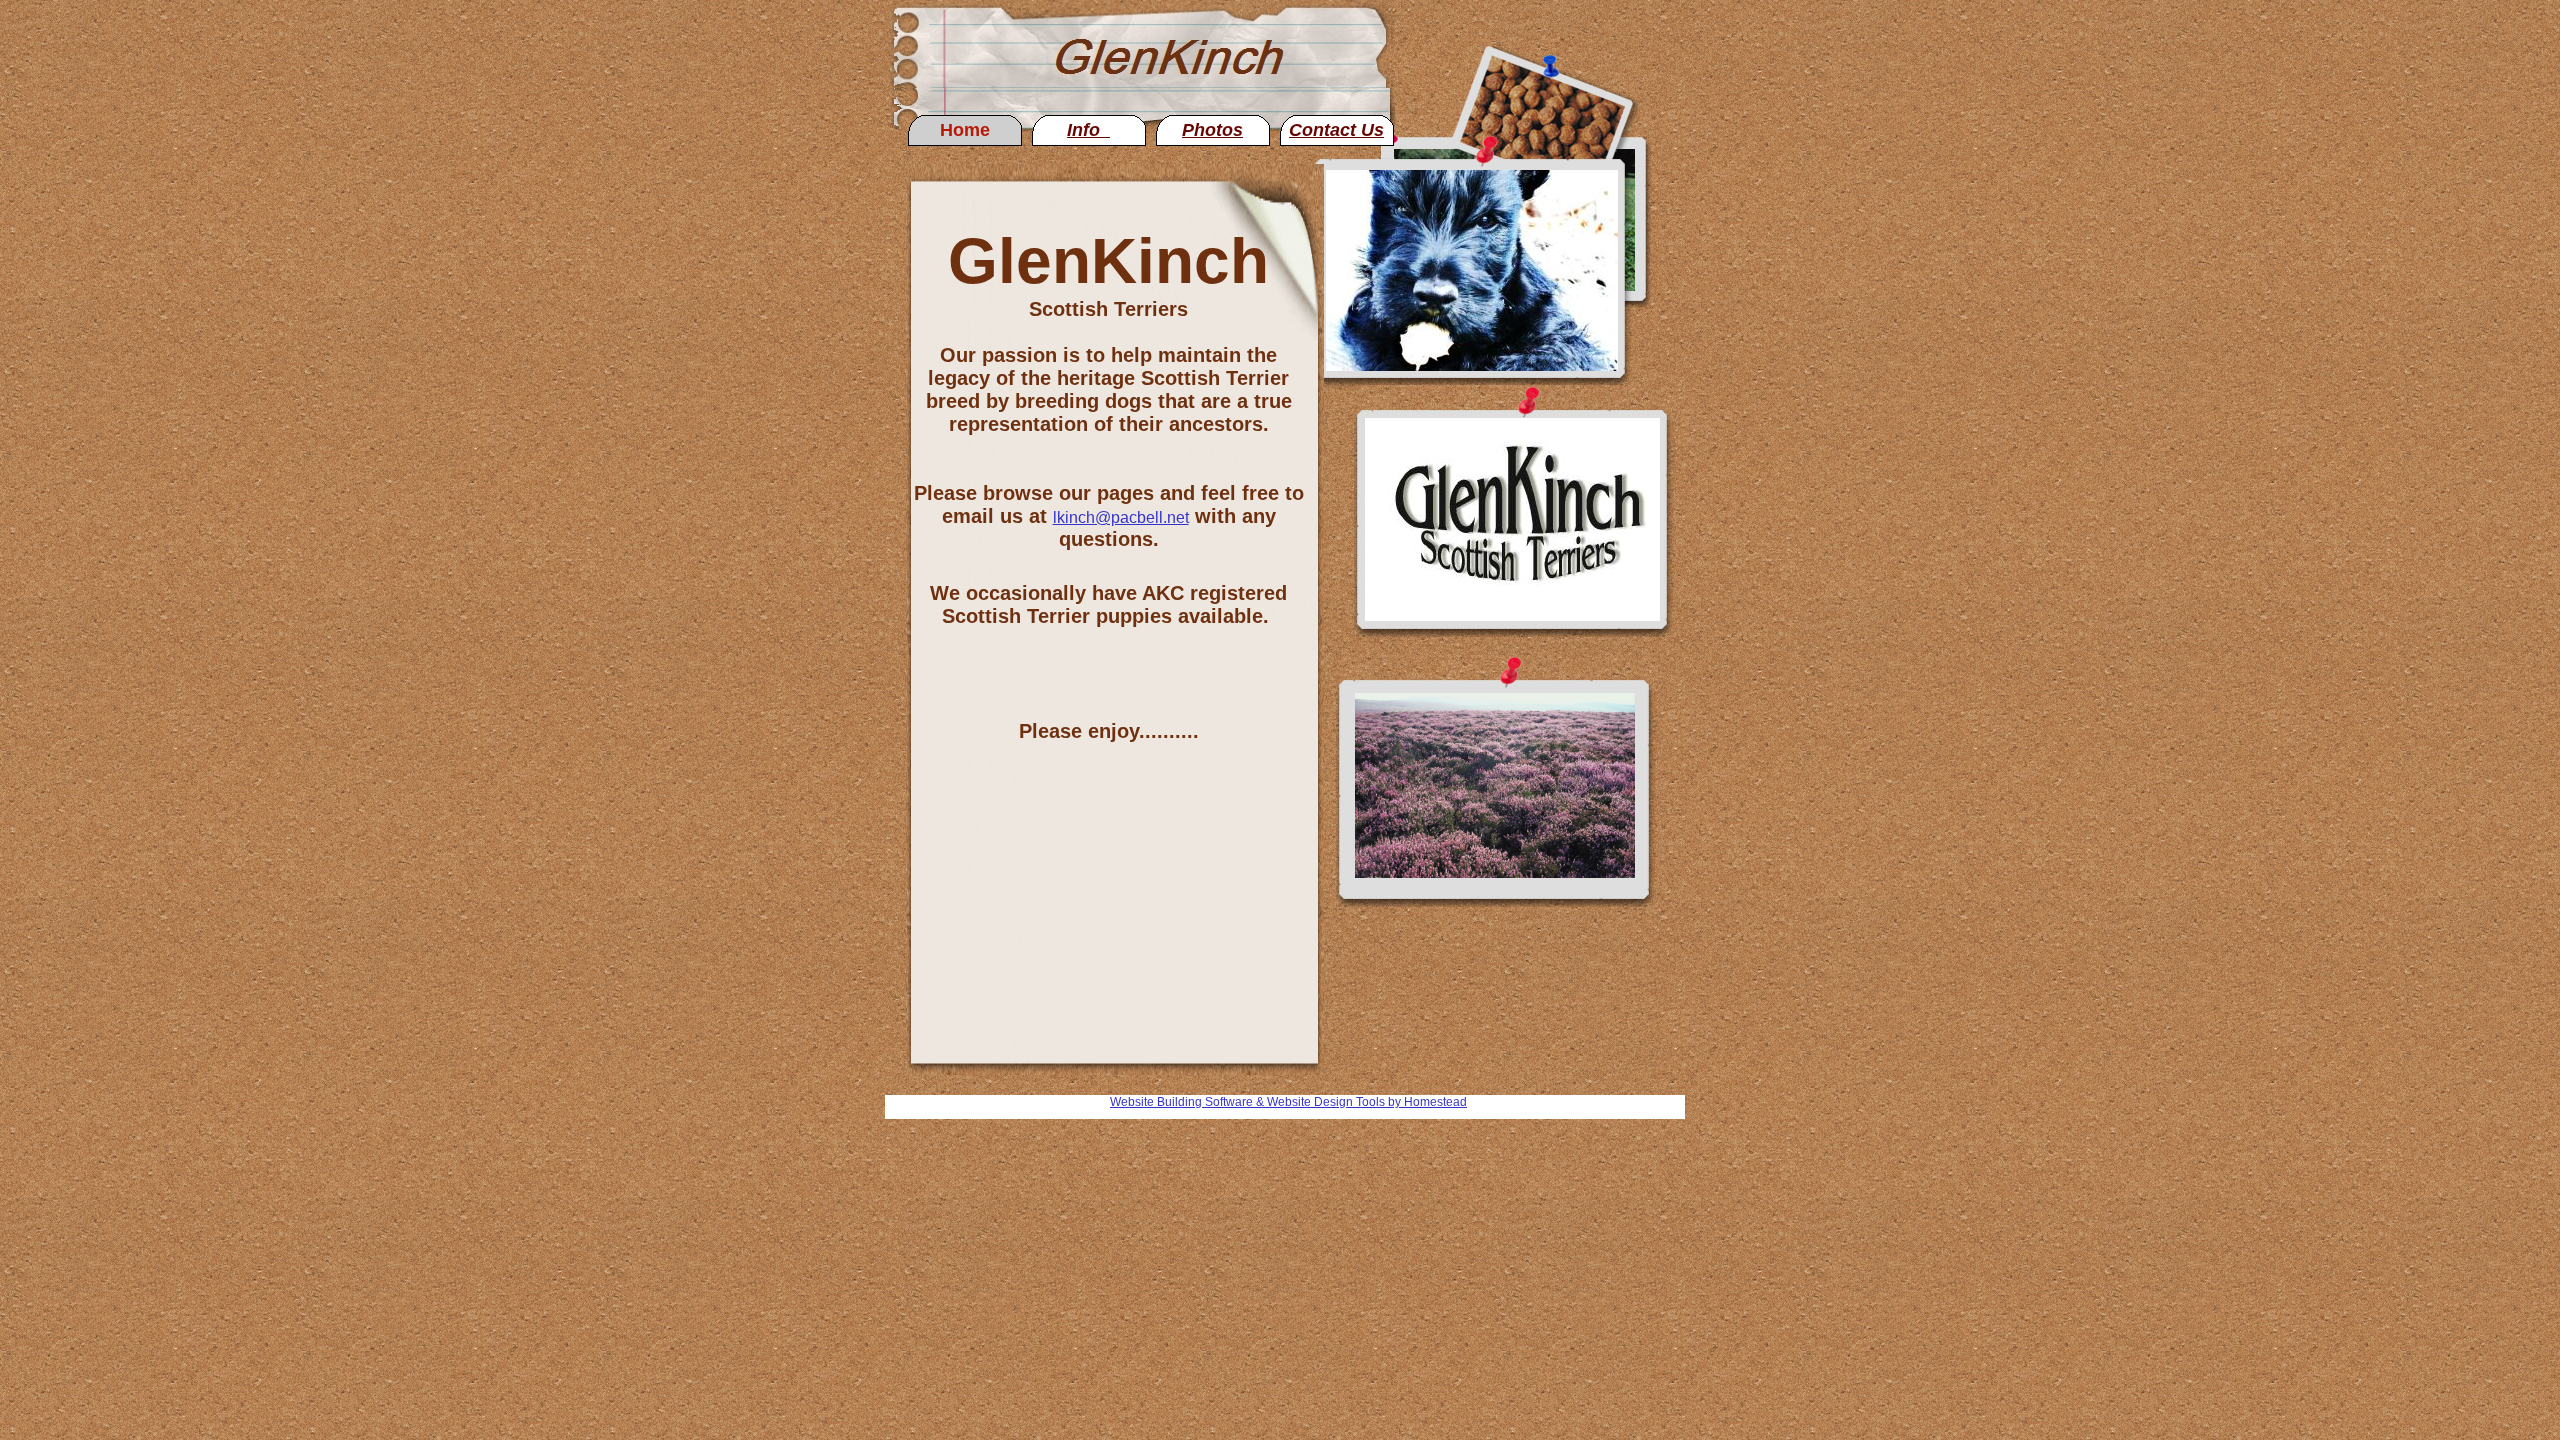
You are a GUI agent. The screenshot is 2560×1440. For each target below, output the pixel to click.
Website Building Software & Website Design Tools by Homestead (1288, 1102)
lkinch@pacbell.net (1121, 517)
